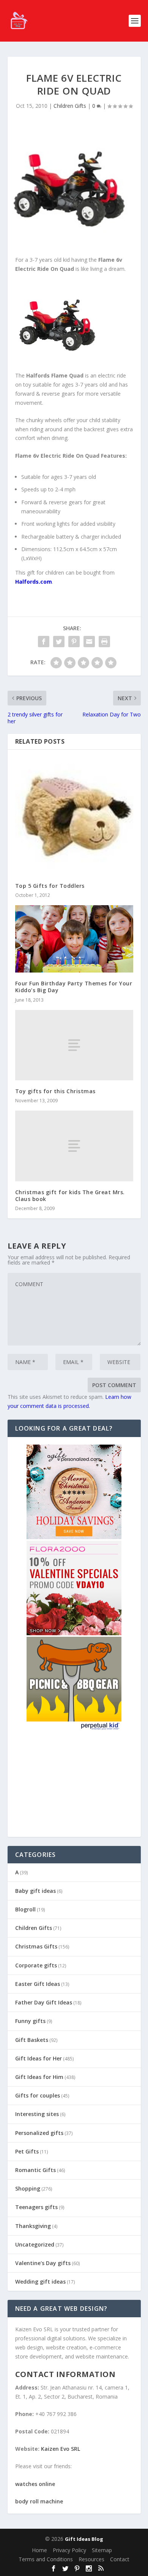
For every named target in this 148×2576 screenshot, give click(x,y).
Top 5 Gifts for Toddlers (50, 886)
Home (39, 2550)
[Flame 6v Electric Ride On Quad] (61, 358)
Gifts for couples (38, 2095)
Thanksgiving (33, 2226)
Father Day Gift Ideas (44, 2002)
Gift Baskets (32, 2040)
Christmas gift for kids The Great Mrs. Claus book (70, 1196)
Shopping (28, 2188)
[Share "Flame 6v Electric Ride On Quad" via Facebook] (44, 642)
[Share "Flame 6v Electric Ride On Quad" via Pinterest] (74, 642)
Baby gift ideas (35, 1891)
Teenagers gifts (36, 2207)
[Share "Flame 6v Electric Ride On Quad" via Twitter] (59, 642)
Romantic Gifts (35, 2170)
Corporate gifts (36, 1965)
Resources (91, 2559)
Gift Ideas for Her (39, 2058)
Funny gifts (30, 2021)
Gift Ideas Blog (84, 2539)
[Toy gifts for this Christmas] (74, 1045)
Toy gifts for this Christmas (55, 1091)
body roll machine (39, 2501)
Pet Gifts (27, 2151)
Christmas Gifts (36, 1946)
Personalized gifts (39, 2133)
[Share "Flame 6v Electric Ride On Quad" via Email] (89, 642)
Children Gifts (70, 106)
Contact (120, 2559)
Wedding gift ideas (40, 2282)
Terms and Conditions (46, 2559)
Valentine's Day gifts (43, 2263)
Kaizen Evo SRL (61, 2449)
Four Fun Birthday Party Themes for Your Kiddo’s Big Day (74, 987)
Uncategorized (35, 2244)
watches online (35, 2484)
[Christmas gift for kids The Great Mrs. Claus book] (74, 1146)
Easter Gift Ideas (38, 1984)
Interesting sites (37, 2114)
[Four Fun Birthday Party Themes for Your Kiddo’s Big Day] (74, 939)
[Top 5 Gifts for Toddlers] (74, 816)
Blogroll (25, 1909)
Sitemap (102, 2550)
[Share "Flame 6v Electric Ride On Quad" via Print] (104, 642)
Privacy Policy (69, 2550)
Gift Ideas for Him (39, 2077)
